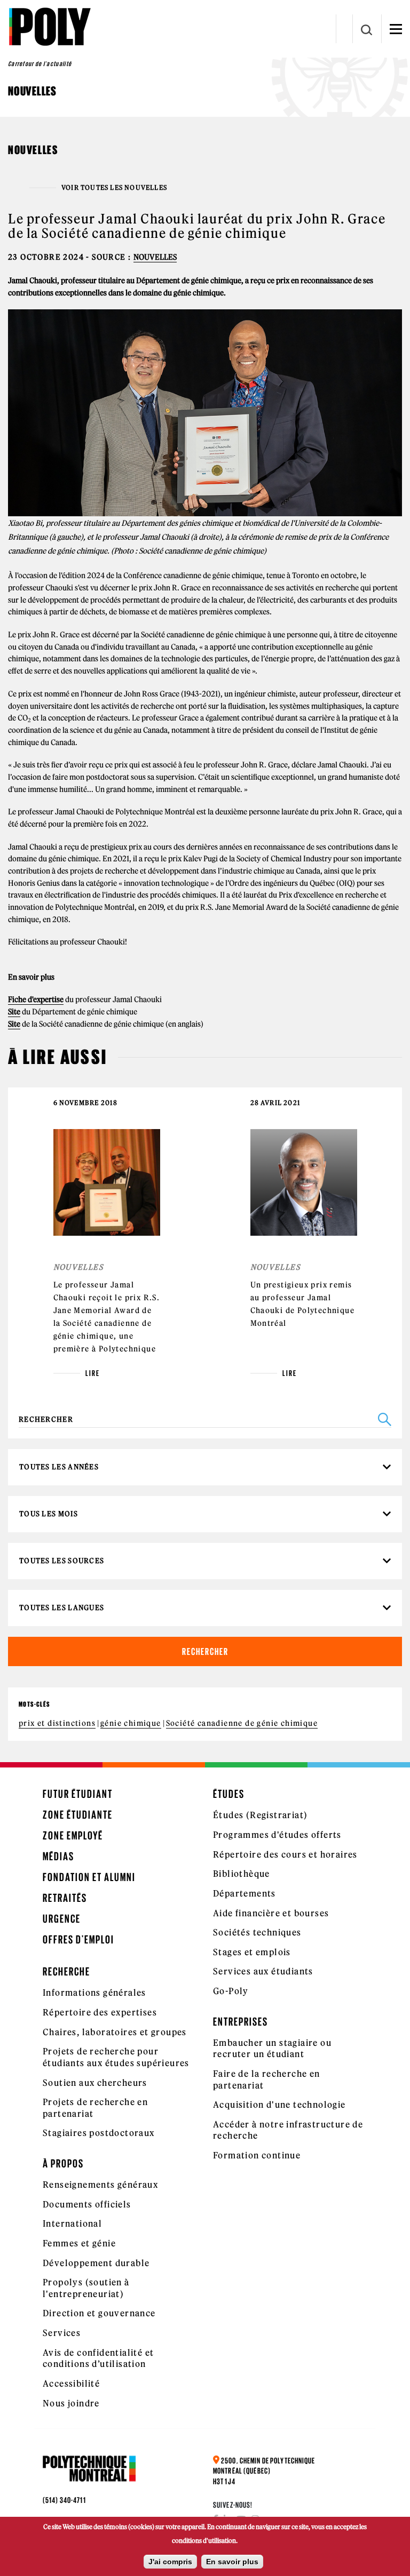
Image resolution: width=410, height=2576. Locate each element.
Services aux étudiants (263, 1971)
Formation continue (257, 2155)
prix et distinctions (57, 1723)
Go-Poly (231, 1991)
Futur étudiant (78, 1794)
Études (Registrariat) (260, 1815)
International (72, 2223)
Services (62, 2333)
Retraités (65, 1898)
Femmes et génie (79, 2243)
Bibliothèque (242, 1874)
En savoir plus (232, 2562)
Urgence (62, 1919)
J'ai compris (170, 2562)
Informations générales (94, 1993)
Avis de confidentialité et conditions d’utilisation (98, 2358)
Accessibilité (71, 2383)
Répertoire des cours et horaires (285, 1854)
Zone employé (73, 1835)
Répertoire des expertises (100, 2012)
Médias (58, 1856)
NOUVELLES (155, 257)
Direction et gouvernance (99, 2313)
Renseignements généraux (100, 2185)
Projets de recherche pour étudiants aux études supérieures (116, 2057)
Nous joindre (71, 2403)
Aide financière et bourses (271, 1913)
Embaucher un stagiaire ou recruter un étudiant (272, 2049)
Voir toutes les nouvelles (114, 188)
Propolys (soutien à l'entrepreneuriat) (86, 2288)
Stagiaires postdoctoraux (99, 2133)
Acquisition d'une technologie (279, 2105)
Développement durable (96, 2263)
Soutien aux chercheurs (95, 2083)
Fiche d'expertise (36, 999)
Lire (93, 1373)
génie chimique (131, 1723)
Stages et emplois (252, 1952)
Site (14, 1012)
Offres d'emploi (78, 1939)
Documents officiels (87, 2204)
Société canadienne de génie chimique (242, 1723)
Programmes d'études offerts (277, 1835)
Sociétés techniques (257, 1932)
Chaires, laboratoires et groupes (115, 2032)
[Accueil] (49, 27)
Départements (245, 1893)
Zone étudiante (78, 1815)
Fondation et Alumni (89, 1877)
